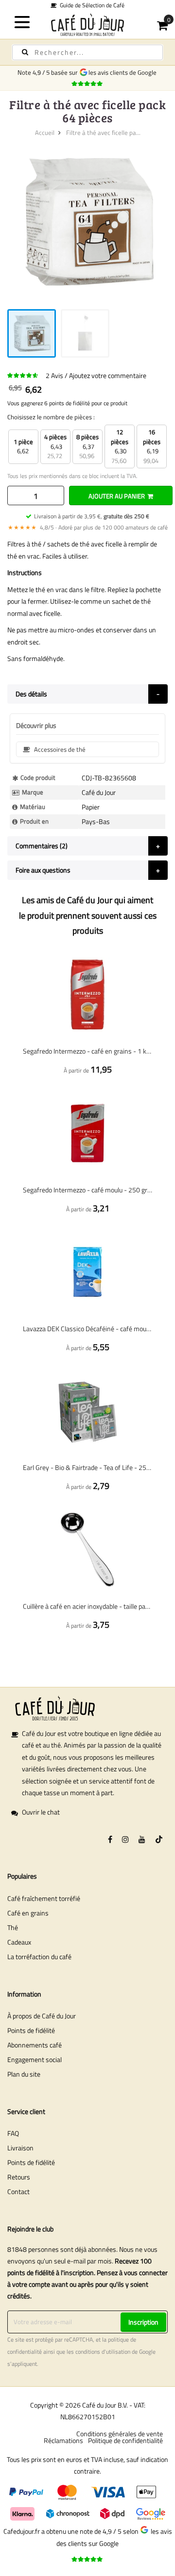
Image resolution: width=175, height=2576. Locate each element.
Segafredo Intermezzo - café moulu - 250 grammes (87, 1190)
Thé (13, 1927)
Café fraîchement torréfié (44, 1898)
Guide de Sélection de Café (91, 5)
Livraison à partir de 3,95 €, (92, 516)
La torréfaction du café (39, 1957)
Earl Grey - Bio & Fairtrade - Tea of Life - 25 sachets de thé (87, 1467)
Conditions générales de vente (120, 2434)
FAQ (13, 2133)
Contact (18, 2191)
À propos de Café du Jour (42, 2016)
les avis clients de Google (124, 72)
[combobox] (87, 52)
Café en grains (28, 1913)
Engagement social (35, 2059)
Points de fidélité (31, 2030)
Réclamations (63, 2440)
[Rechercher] (25, 52)
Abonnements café (35, 2045)
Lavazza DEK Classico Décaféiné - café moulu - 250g (87, 1329)
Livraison (20, 2148)
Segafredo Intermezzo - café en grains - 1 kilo (87, 1051)
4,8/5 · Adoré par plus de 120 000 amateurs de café (88, 527)
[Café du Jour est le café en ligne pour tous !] (87, 25)
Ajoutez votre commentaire (108, 375)
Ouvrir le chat (41, 1812)
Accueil (45, 132)
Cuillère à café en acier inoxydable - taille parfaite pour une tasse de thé (87, 1606)
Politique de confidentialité (125, 2440)
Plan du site (24, 2074)
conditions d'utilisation (103, 2352)
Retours (19, 2177)
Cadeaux (19, 1942)
